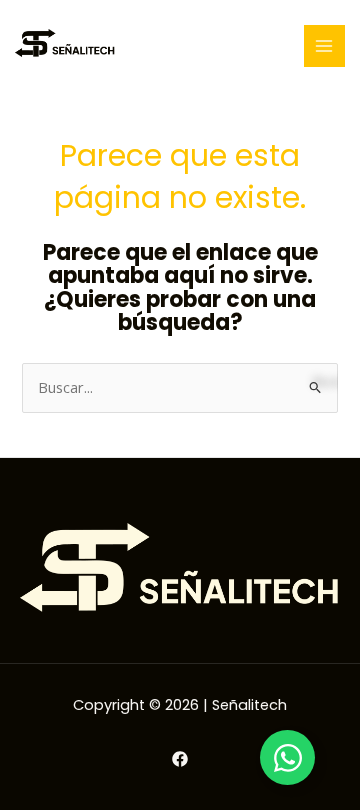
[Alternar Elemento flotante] (287, 757)
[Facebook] (180, 759)
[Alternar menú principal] (325, 46)
